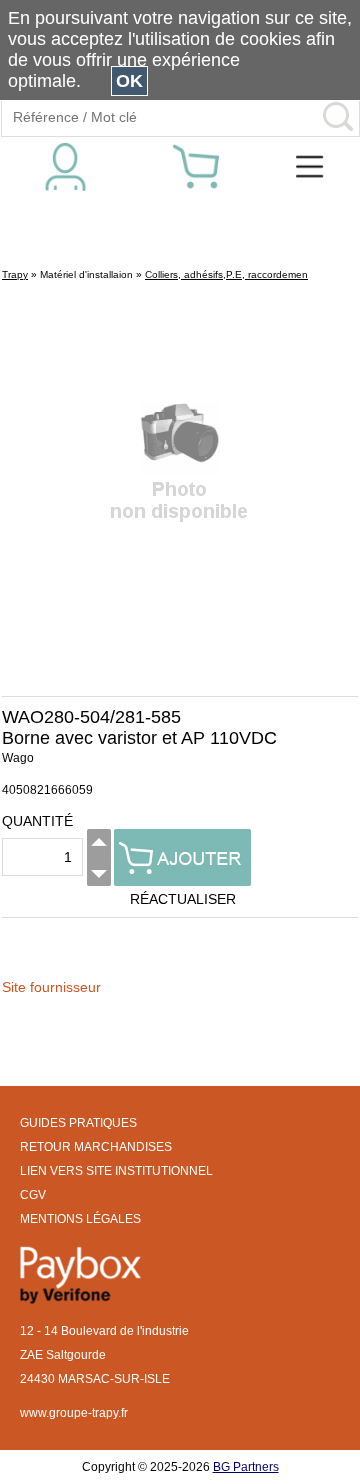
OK (129, 81)
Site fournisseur (51, 987)
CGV (33, 1195)
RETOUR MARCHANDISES (96, 1147)
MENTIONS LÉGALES (80, 1219)
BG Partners (246, 1467)
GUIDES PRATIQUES (78, 1123)
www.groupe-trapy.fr (74, 1413)
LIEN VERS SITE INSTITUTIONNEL (116, 1171)
